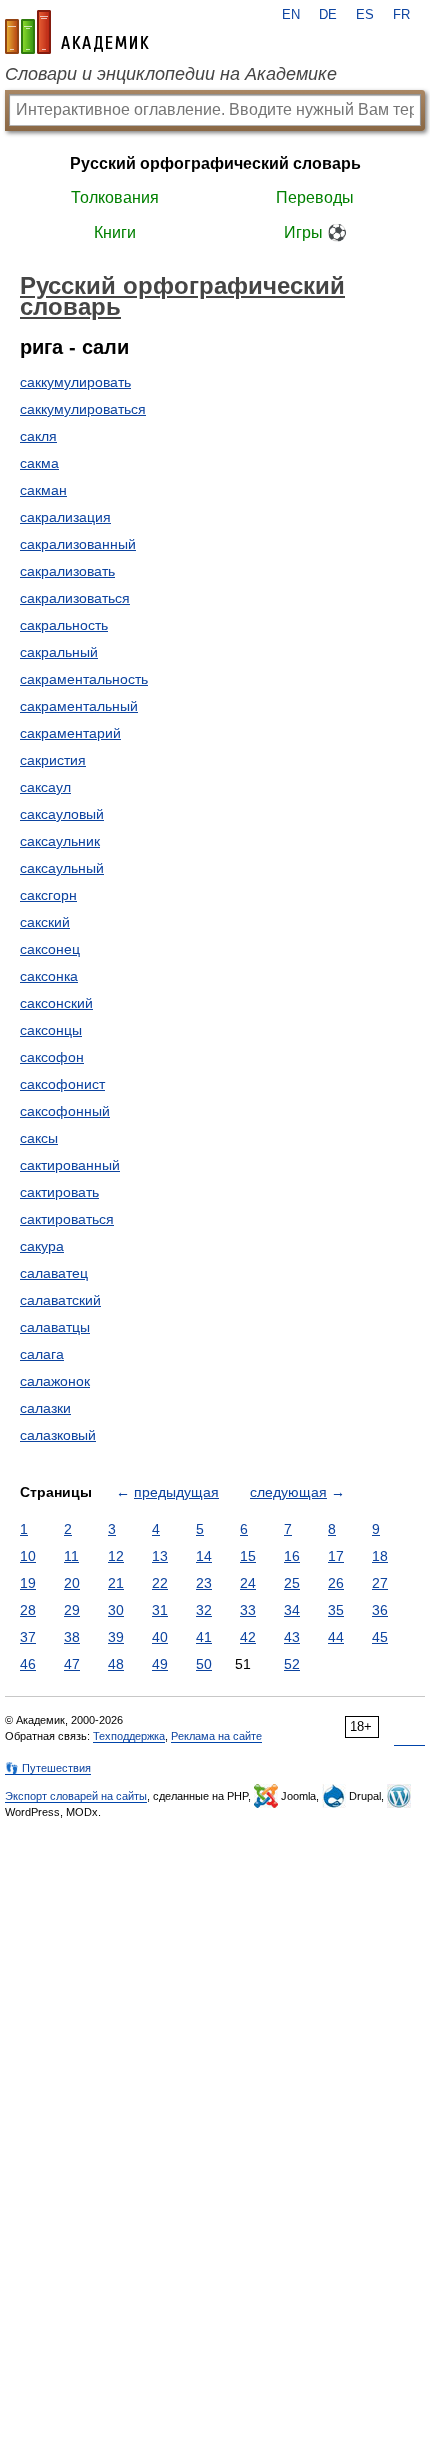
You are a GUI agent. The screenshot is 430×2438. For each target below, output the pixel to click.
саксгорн (48, 895)
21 (116, 1583)
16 (292, 1556)
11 (71, 1556)
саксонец (50, 949)
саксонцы (51, 1030)
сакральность (64, 625)
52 (292, 1664)
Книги (115, 232)
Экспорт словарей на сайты (76, 1796)
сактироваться (67, 1219)
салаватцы (55, 1327)
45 (380, 1637)
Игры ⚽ (315, 232)
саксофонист (62, 1084)
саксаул (45, 787)
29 (72, 1610)
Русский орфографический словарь (215, 163)
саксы (39, 1138)
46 (28, 1664)
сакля (38, 436)
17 (336, 1556)
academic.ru (77, 32)
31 (160, 1610)
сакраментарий (70, 733)
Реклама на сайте (216, 1736)
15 (248, 1556)
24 (248, 1583)
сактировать (59, 1192)
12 (116, 1556)
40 (160, 1637)
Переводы (315, 197)
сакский (45, 922)
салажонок (55, 1381)
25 (292, 1583)
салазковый (58, 1435)
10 (28, 1556)
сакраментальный (79, 706)
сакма (39, 463)
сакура (42, 1246)
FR (401, 15)
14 (204, 1556)
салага (42, 1354)
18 (380, 1556)
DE (328, 15)
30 (116, 1610)
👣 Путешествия (48, 1768)
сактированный (70, 1165)
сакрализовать (67, 571)
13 (160, 1556)
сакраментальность (84, 679)
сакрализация (65, 517)
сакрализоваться (75, 598)
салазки (45, 1408)
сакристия (53, 760)
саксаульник (60, 841)
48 (116, 1664)
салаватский (60, 1300)
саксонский (56, 1003)
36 (380, 1610)
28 (28, 1610)
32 (204, 1610)
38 (72, 1637)
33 (248, 1610)
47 (72, 1664)
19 (28, 1583)
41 (204, 1637)
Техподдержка (129, 1736)
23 (204, 1583)
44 (336, 1637)
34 (292, 1610)
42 (248, 1637)
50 (204, 1664)
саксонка (49, 976)
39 (116, 1637)
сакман (43, 490)
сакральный (59, 652)
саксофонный (65, 1111)
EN (291, 15)
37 (28, 1637)
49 (160, 1664)
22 (160, 1583)
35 (336, 1610)
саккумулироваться (83, 409)
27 (380, 1583)
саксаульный (62, 868)
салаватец (54, 1273)
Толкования (115, 197)
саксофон (52, 1057)
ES (365, 15)
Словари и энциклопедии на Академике (171, 74)
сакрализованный (78, 544)
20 (72, 1583)
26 (336, 1583)
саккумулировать (75, 382)
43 (292, 1637)
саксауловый (62, 814)
